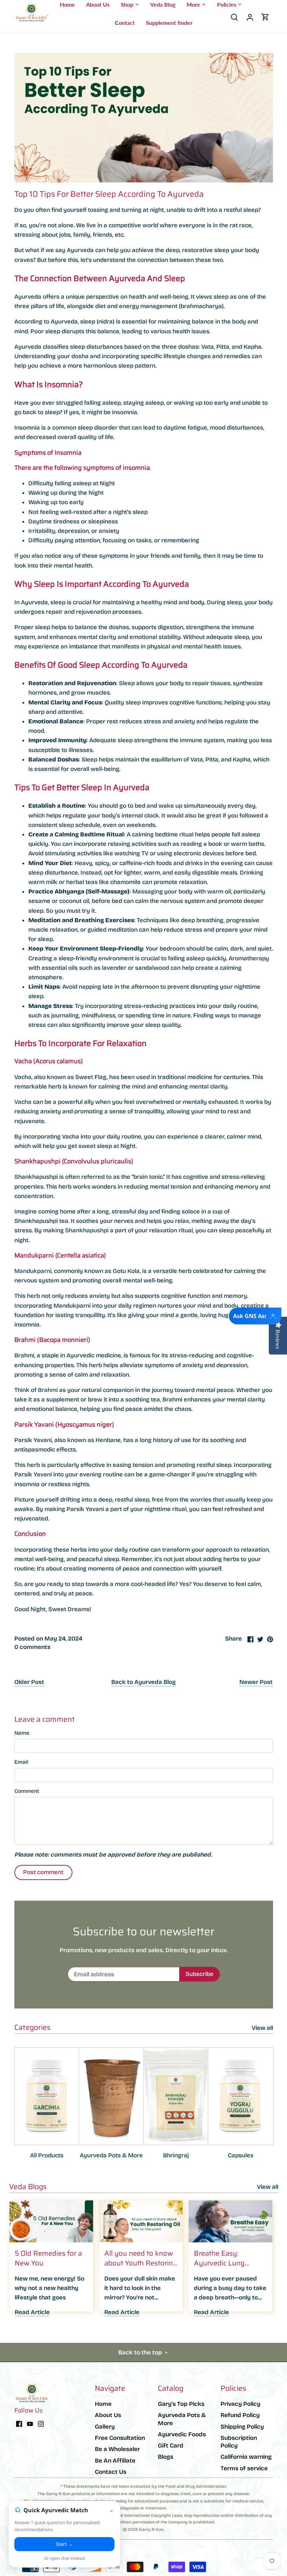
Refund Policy (240, 2415)
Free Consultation (120, 2438)
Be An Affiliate (115, 2461)
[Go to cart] (265, 17)
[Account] (250, 17)
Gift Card (171, 2446)
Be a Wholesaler (117, 2449)
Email (21, 1762)
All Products (47, 2155)
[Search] (234, 17)
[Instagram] (41, 2424)
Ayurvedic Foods (182, 2434)
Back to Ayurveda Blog (143, 1682)
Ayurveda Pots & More (111, 2155)
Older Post (29, 1682)
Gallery (105, 2427)
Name (22, 1733)
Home (103, 2404)
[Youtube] (30, 2424)
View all (262, 2028)
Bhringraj (176, 2155)
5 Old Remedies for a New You (48, 2258)
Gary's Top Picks (181, 2404)
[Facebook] (19, 2424)
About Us (108, 2415)
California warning (246, 2457)
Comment (27, 1791)
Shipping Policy (242, 2427)
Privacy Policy (240, 2404)
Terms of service (244, 2468)
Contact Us (111, 2472)
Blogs (166, 2457)
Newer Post (256, 1682)
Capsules (241, 2155)
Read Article (32, 2312)
